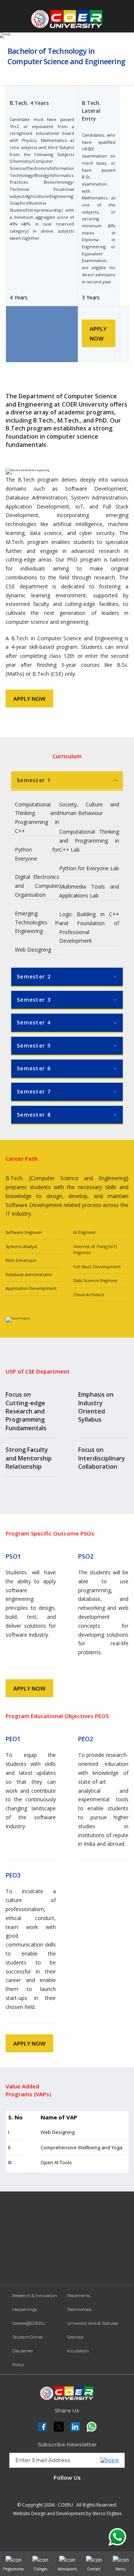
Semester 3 (34, 1000)
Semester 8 (34, 1115)
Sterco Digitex (107, 2513)
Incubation (78, 2351)
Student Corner (28, 2337)
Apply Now (98, 333)
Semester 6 (34, 1068)
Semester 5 (34, 1046)
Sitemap (75, 2337)
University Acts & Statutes (92, 2323)
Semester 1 (34, 780)
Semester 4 (34, 1022)
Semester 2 (34, 976)
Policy (18, 2365)
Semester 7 (34, 1091)
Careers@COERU (29, 2323)
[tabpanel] (67, 868)
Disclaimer (23, 2351)
